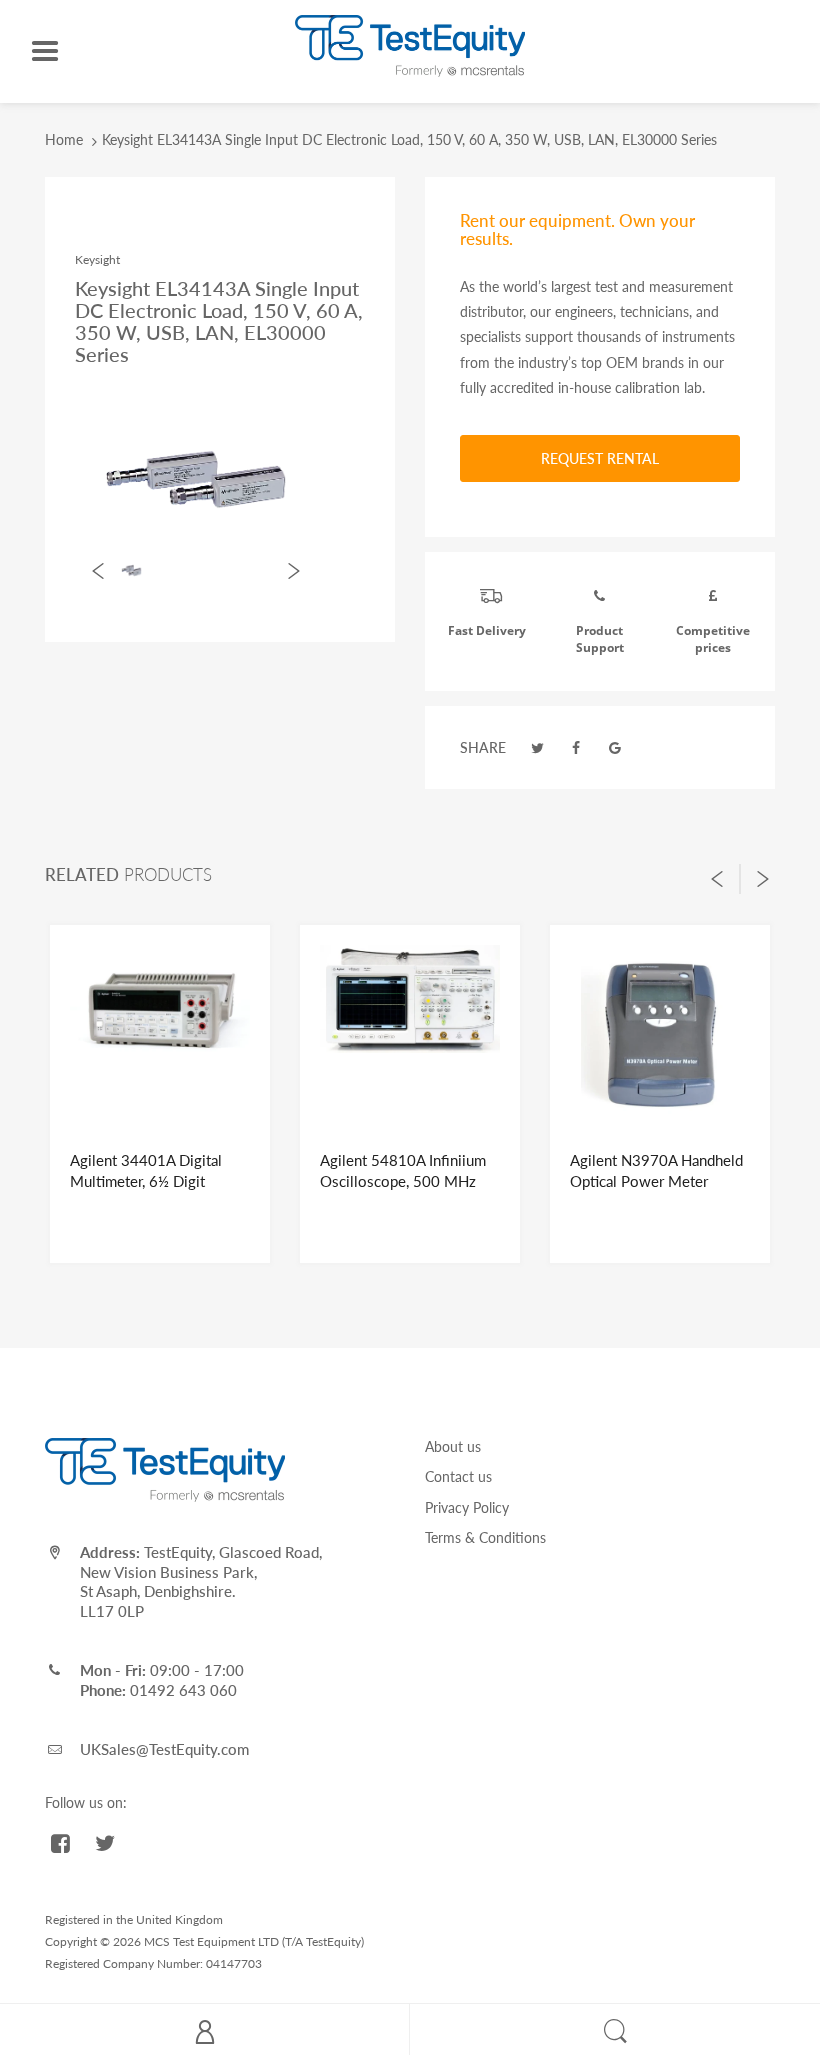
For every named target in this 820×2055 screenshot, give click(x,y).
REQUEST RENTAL (600, 458)
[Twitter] (538, 747)
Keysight (97, 259)
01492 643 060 (183, 1690)
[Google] (615, 747)
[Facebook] (577, 747)
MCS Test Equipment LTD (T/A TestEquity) (254, 1941)
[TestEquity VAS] (410, 44)
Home (64, 139)
